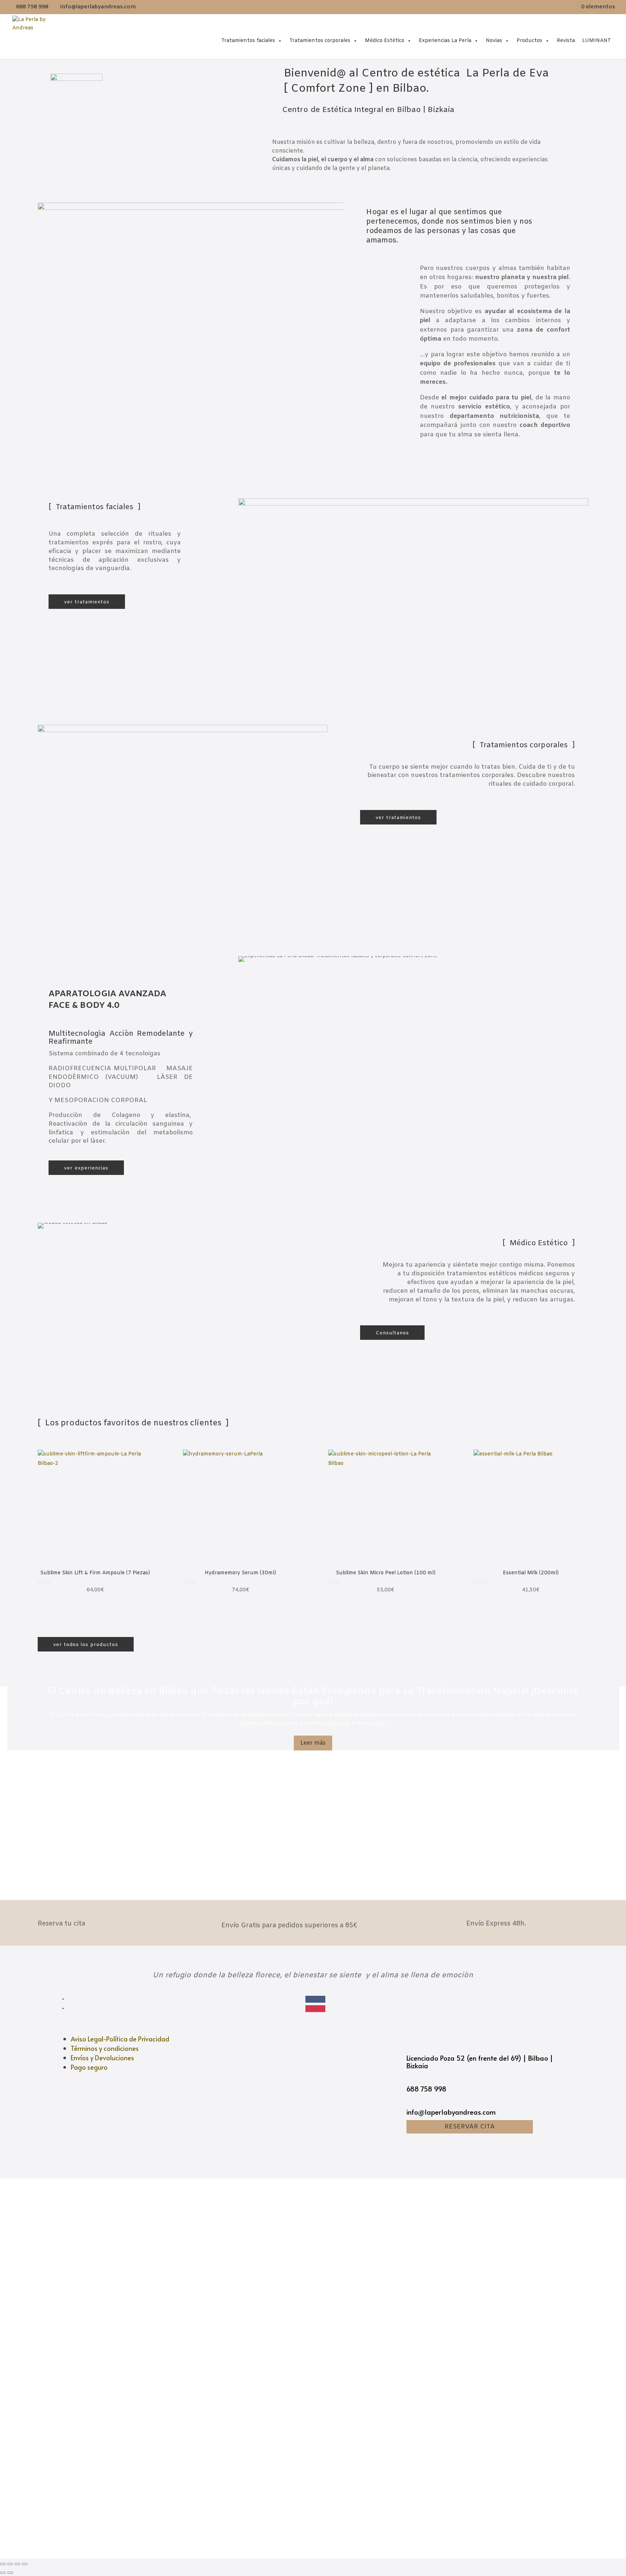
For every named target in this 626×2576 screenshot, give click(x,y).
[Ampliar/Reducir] (25, 2564)
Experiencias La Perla (445, 41)
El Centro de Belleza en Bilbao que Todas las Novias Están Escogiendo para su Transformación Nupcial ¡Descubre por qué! (313, 1697)
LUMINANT (596, 41)
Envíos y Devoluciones (102, 2058)
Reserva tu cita (61, 1924)
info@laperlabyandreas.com (451, 2112)
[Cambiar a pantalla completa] (17, 2564)
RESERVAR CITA (470, 2127)
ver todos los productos (86, 1645)
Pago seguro (89, 2067)
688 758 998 (426, 2089)
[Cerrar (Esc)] (3, 2564)
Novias (494, 41)
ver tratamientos (87, 602)
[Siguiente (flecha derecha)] (10, 2573)
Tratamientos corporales (320, 41)
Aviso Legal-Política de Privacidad (120, 2039)
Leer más (313, 1743)
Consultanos (392, 1333)
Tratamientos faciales (248, 41)
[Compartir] (10, 2564)
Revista (566, 41)
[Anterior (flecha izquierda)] (3, 2573)
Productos (529, 41)
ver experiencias (86, 1168)
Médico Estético (385, 41)
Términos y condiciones (105, 2048)
